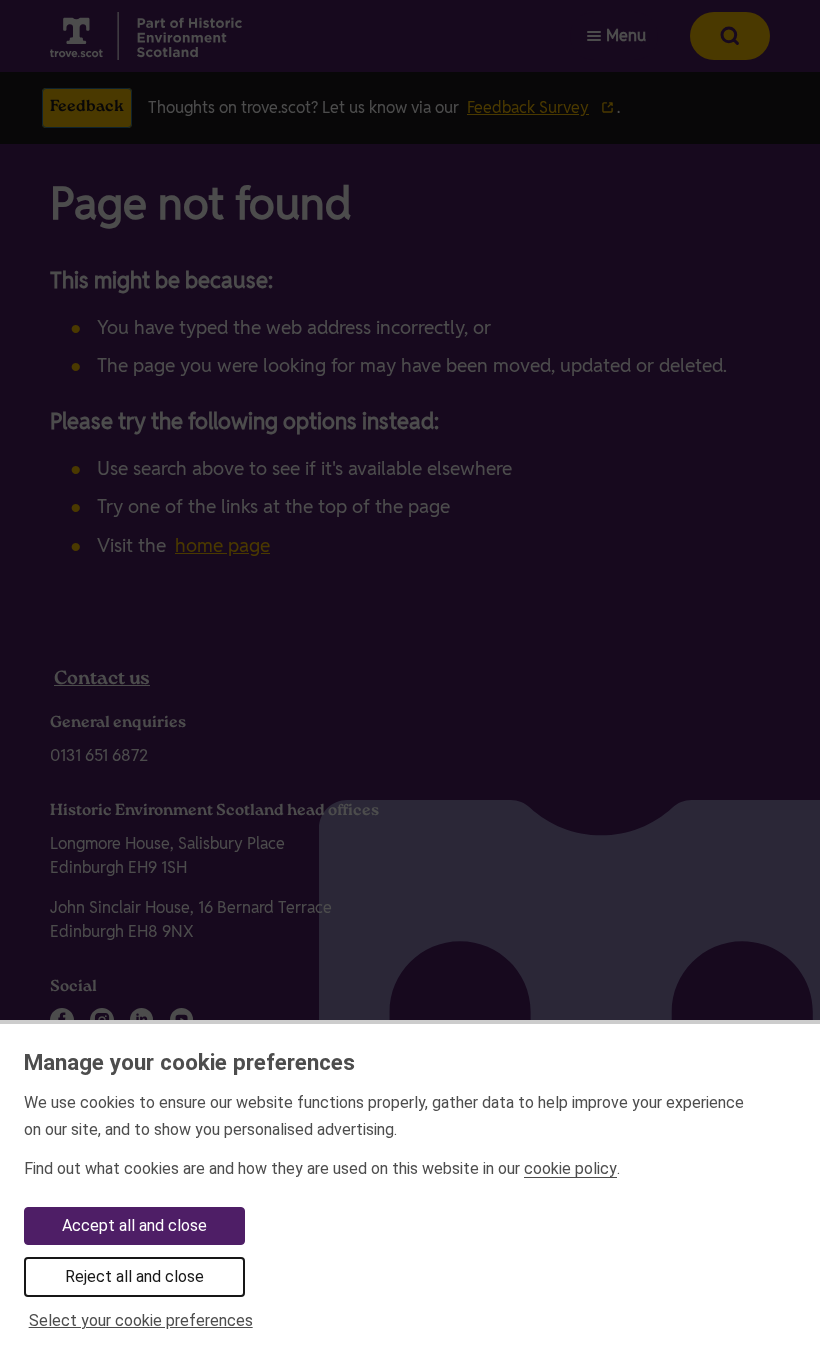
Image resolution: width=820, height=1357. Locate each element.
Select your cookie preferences (141, 1320)
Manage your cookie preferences (189, 1062)
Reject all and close (134, 1276)
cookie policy (570, 1168)
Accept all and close (134, 1225)
